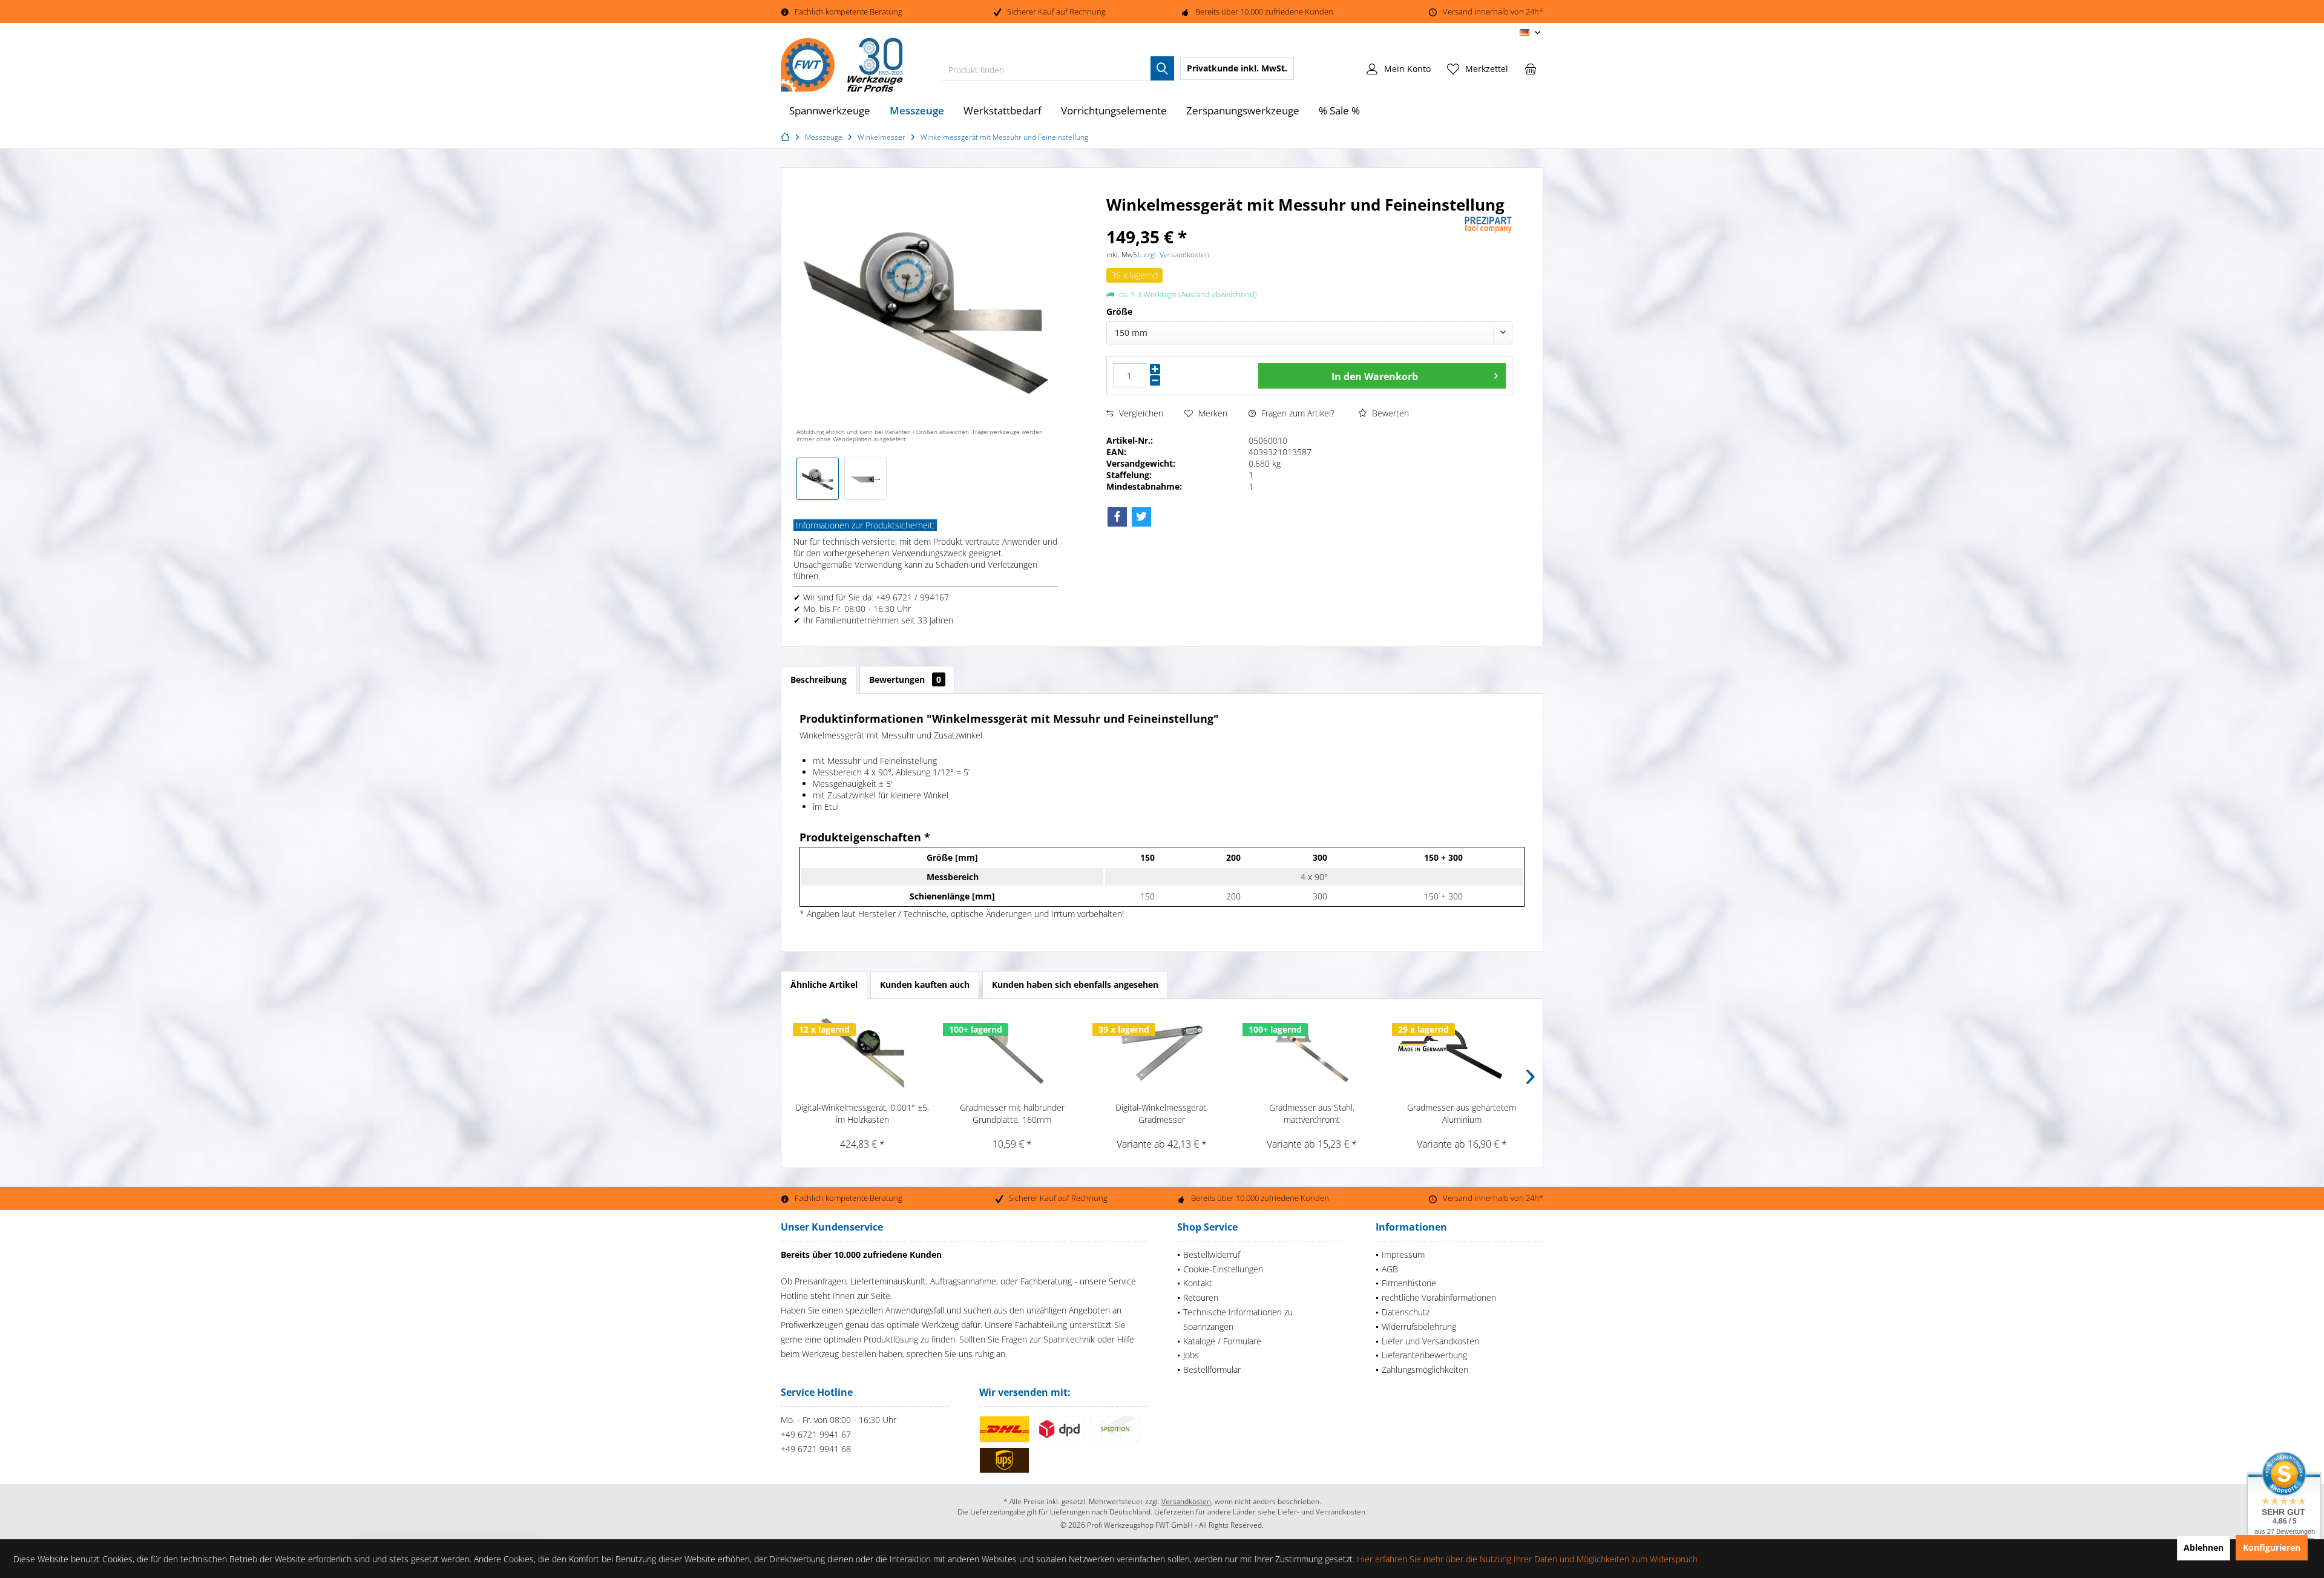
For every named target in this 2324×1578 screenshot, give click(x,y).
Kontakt (1198, 1283)
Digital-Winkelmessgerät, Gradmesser (1162, 1113)
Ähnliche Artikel (824, 985)
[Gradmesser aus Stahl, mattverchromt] (1312, 1053)
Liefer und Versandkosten (1430, 1341)
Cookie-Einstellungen (1223, 1269)
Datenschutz (1406, 1312)
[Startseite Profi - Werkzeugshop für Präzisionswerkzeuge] (787, 137)
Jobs (1191, 1355)
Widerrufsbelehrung (1419, 1327)
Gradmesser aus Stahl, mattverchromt (1312, 1113)
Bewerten (1389, 413)
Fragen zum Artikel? (1297, 413)
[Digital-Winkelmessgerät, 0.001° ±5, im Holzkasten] (862, 1053)
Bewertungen (905, 679)
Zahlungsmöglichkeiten (1425, 1369)
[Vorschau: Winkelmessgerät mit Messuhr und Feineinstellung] (818, 479)
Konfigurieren (2272, 1547)
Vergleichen (1140, 413)
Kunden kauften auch (925, 985)
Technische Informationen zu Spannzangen (1238, 1319)
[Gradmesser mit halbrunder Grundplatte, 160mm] (1013, 1053)
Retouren (1201, 1297)
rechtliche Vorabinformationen (1439, 1297)
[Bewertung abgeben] (1284, 221)
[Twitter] (1141, 517)
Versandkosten (1186, 1501)
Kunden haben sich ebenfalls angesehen (1075, 985)
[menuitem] (1531, 68)
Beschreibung (819, 679)
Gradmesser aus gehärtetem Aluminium (1462, 1113)
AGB (1390, 1269)
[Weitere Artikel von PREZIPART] (1488, 225)
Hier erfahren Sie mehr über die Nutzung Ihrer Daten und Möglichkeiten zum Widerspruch (1527, 1559)
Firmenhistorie (1409, 1283)
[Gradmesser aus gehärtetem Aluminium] (1462, 1053)
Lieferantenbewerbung (1424, 1355)
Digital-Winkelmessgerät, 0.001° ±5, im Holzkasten (862, 1113)
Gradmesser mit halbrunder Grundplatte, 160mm (1012, 1113)
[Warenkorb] (1531, 68)
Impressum (1403, 1254)
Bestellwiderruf (1212, 1254)
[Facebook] (1117, 517)
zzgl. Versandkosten (1176, 255)
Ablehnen (2204, 1547)
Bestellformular (1212, 1369)
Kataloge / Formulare (1222, 1341)
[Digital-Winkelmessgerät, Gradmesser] (1162, 1053)
